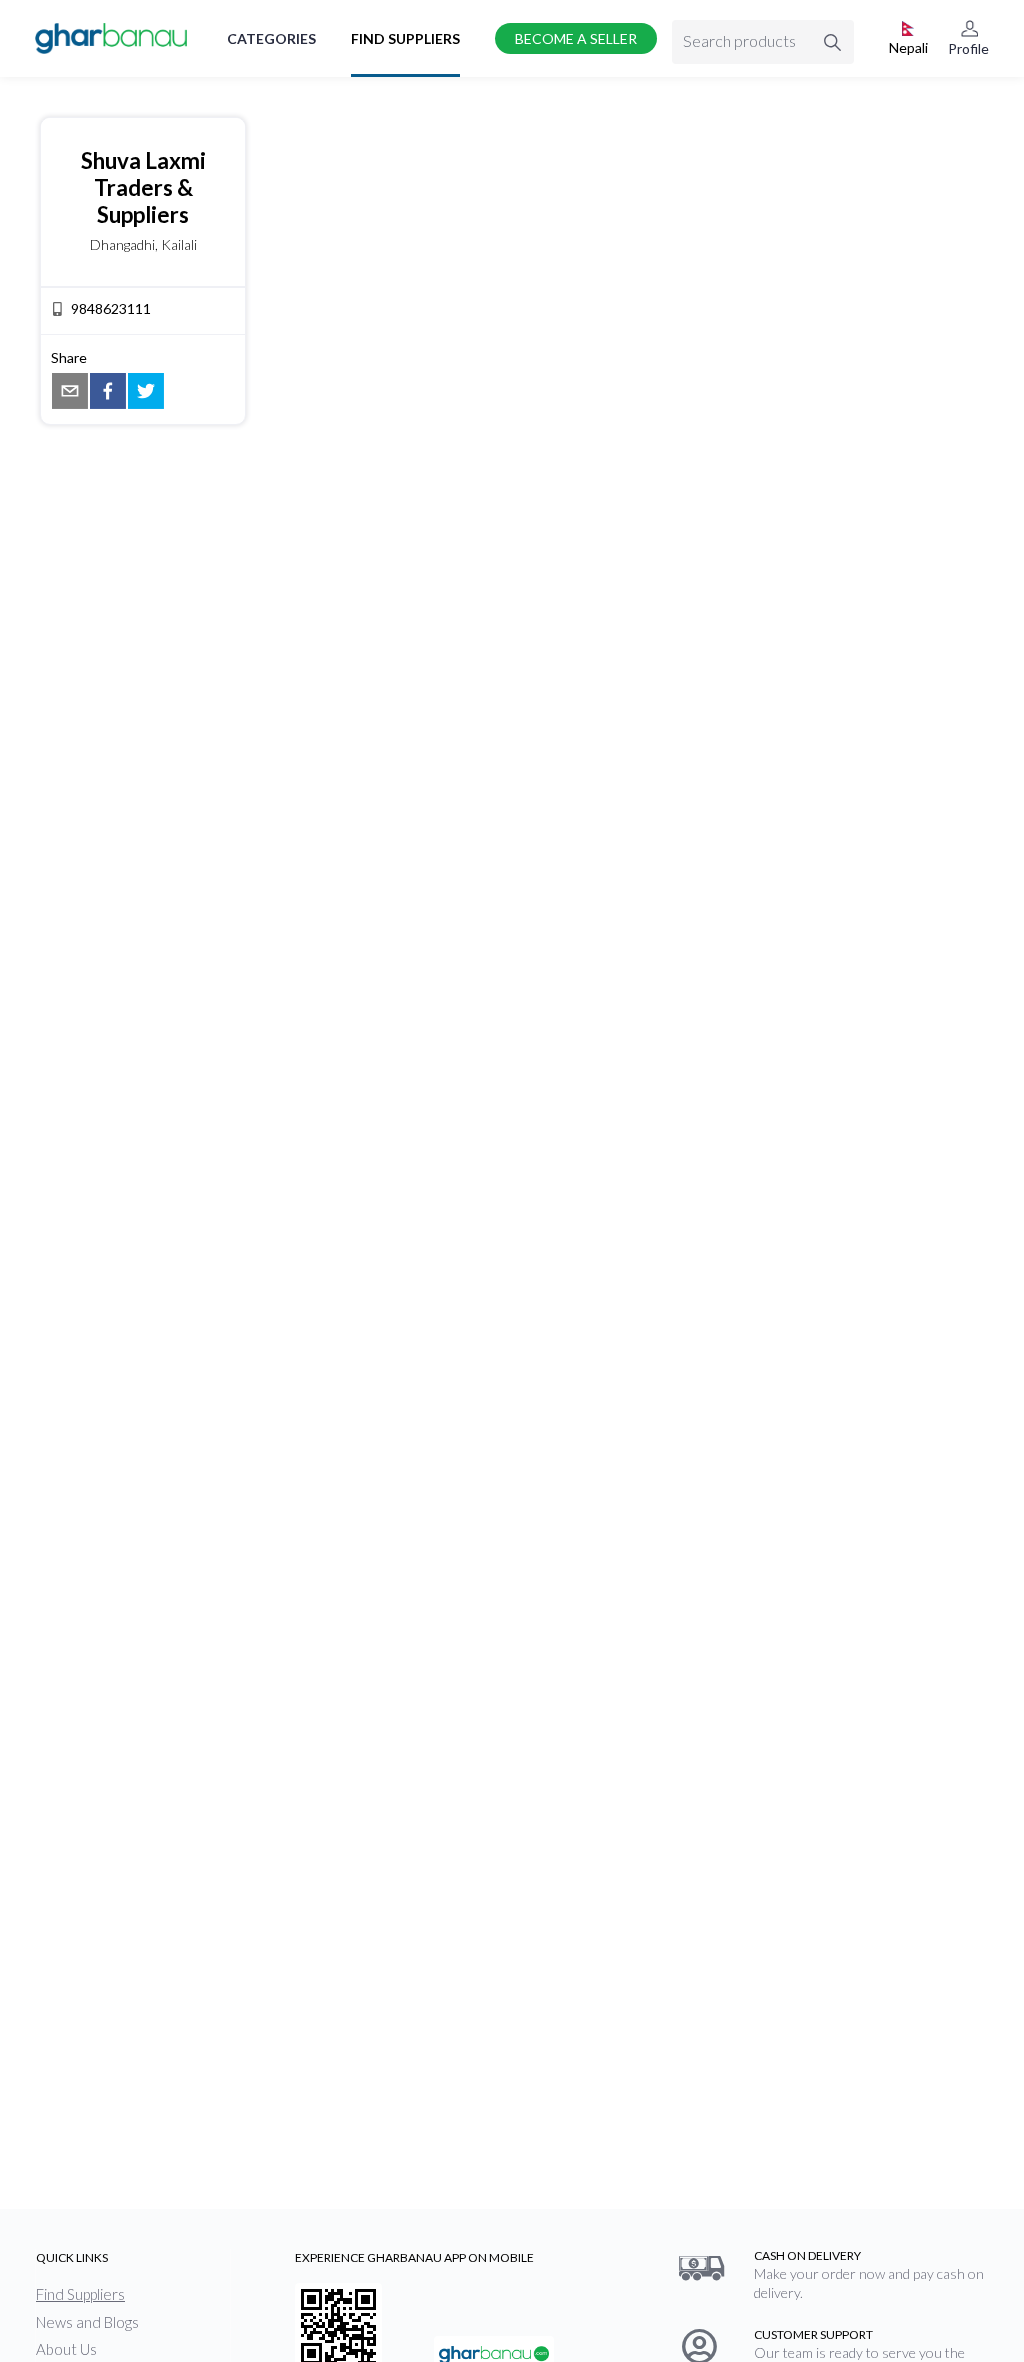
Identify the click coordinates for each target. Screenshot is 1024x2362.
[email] (70, 391)
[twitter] (146, 391)
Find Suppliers (405, 38)
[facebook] (108, 391)
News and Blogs (87, 2322)
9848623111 (111, 308)
